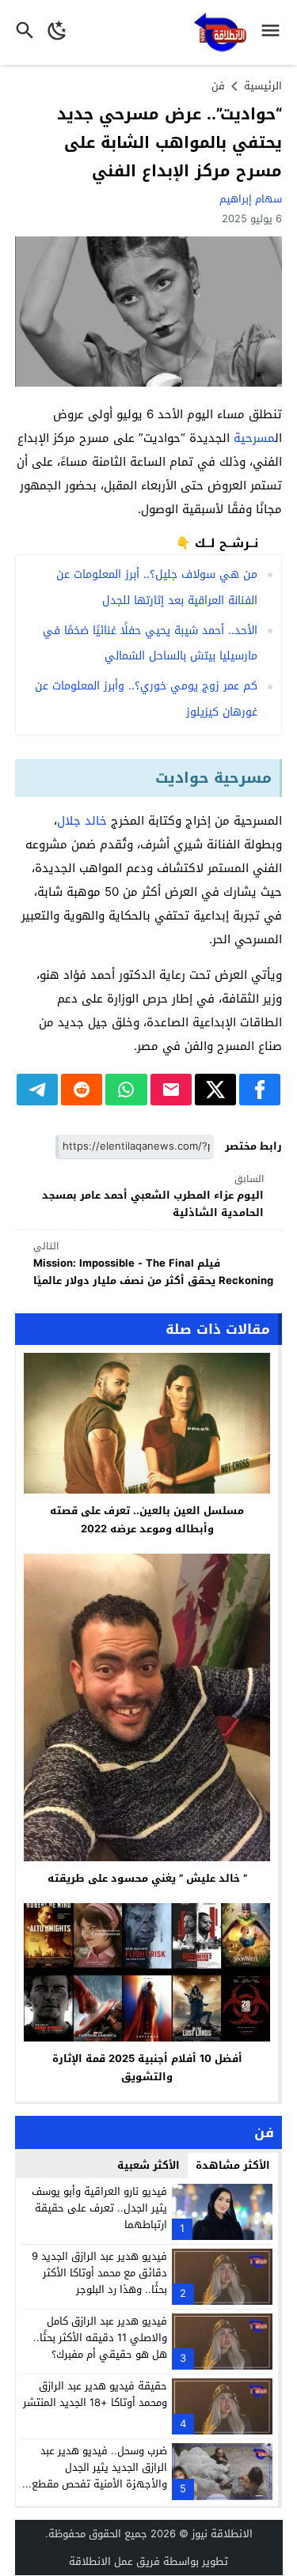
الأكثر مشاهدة (233, 2165)
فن (218, 86)
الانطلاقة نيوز (222, 2534)
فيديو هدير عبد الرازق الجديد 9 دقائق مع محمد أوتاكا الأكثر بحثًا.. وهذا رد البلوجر (99, 2273)
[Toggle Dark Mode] (57, 32)
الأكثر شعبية (148, 2165)
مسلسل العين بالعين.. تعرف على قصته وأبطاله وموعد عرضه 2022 (147, 1520)
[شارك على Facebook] (260, 1090)
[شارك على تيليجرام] (37, 1090)
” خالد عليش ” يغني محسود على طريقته (147, 1878)
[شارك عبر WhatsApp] (126, 1090)
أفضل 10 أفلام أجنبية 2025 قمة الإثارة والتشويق (147, 2068)
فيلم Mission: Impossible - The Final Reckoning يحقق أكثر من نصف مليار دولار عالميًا (153, 1264)
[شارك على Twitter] (215, 1090)
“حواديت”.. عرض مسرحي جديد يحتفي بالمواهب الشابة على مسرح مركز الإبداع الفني (169, 142)
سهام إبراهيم (251, 199)
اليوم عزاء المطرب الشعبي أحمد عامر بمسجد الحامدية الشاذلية (153, 1197)
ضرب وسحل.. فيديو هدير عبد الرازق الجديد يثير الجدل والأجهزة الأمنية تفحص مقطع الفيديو (99, 2475)
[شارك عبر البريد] (171, 1090)
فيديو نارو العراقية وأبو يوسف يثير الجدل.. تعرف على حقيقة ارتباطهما (99, 2208)
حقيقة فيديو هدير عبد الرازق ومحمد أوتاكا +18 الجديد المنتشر (95, 2394)
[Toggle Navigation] (274, 32)
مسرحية (254, 438)
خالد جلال (82, 821)
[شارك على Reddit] (82, 1090)
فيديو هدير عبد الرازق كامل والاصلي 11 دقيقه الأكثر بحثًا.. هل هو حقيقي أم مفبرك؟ (100, 2338)
